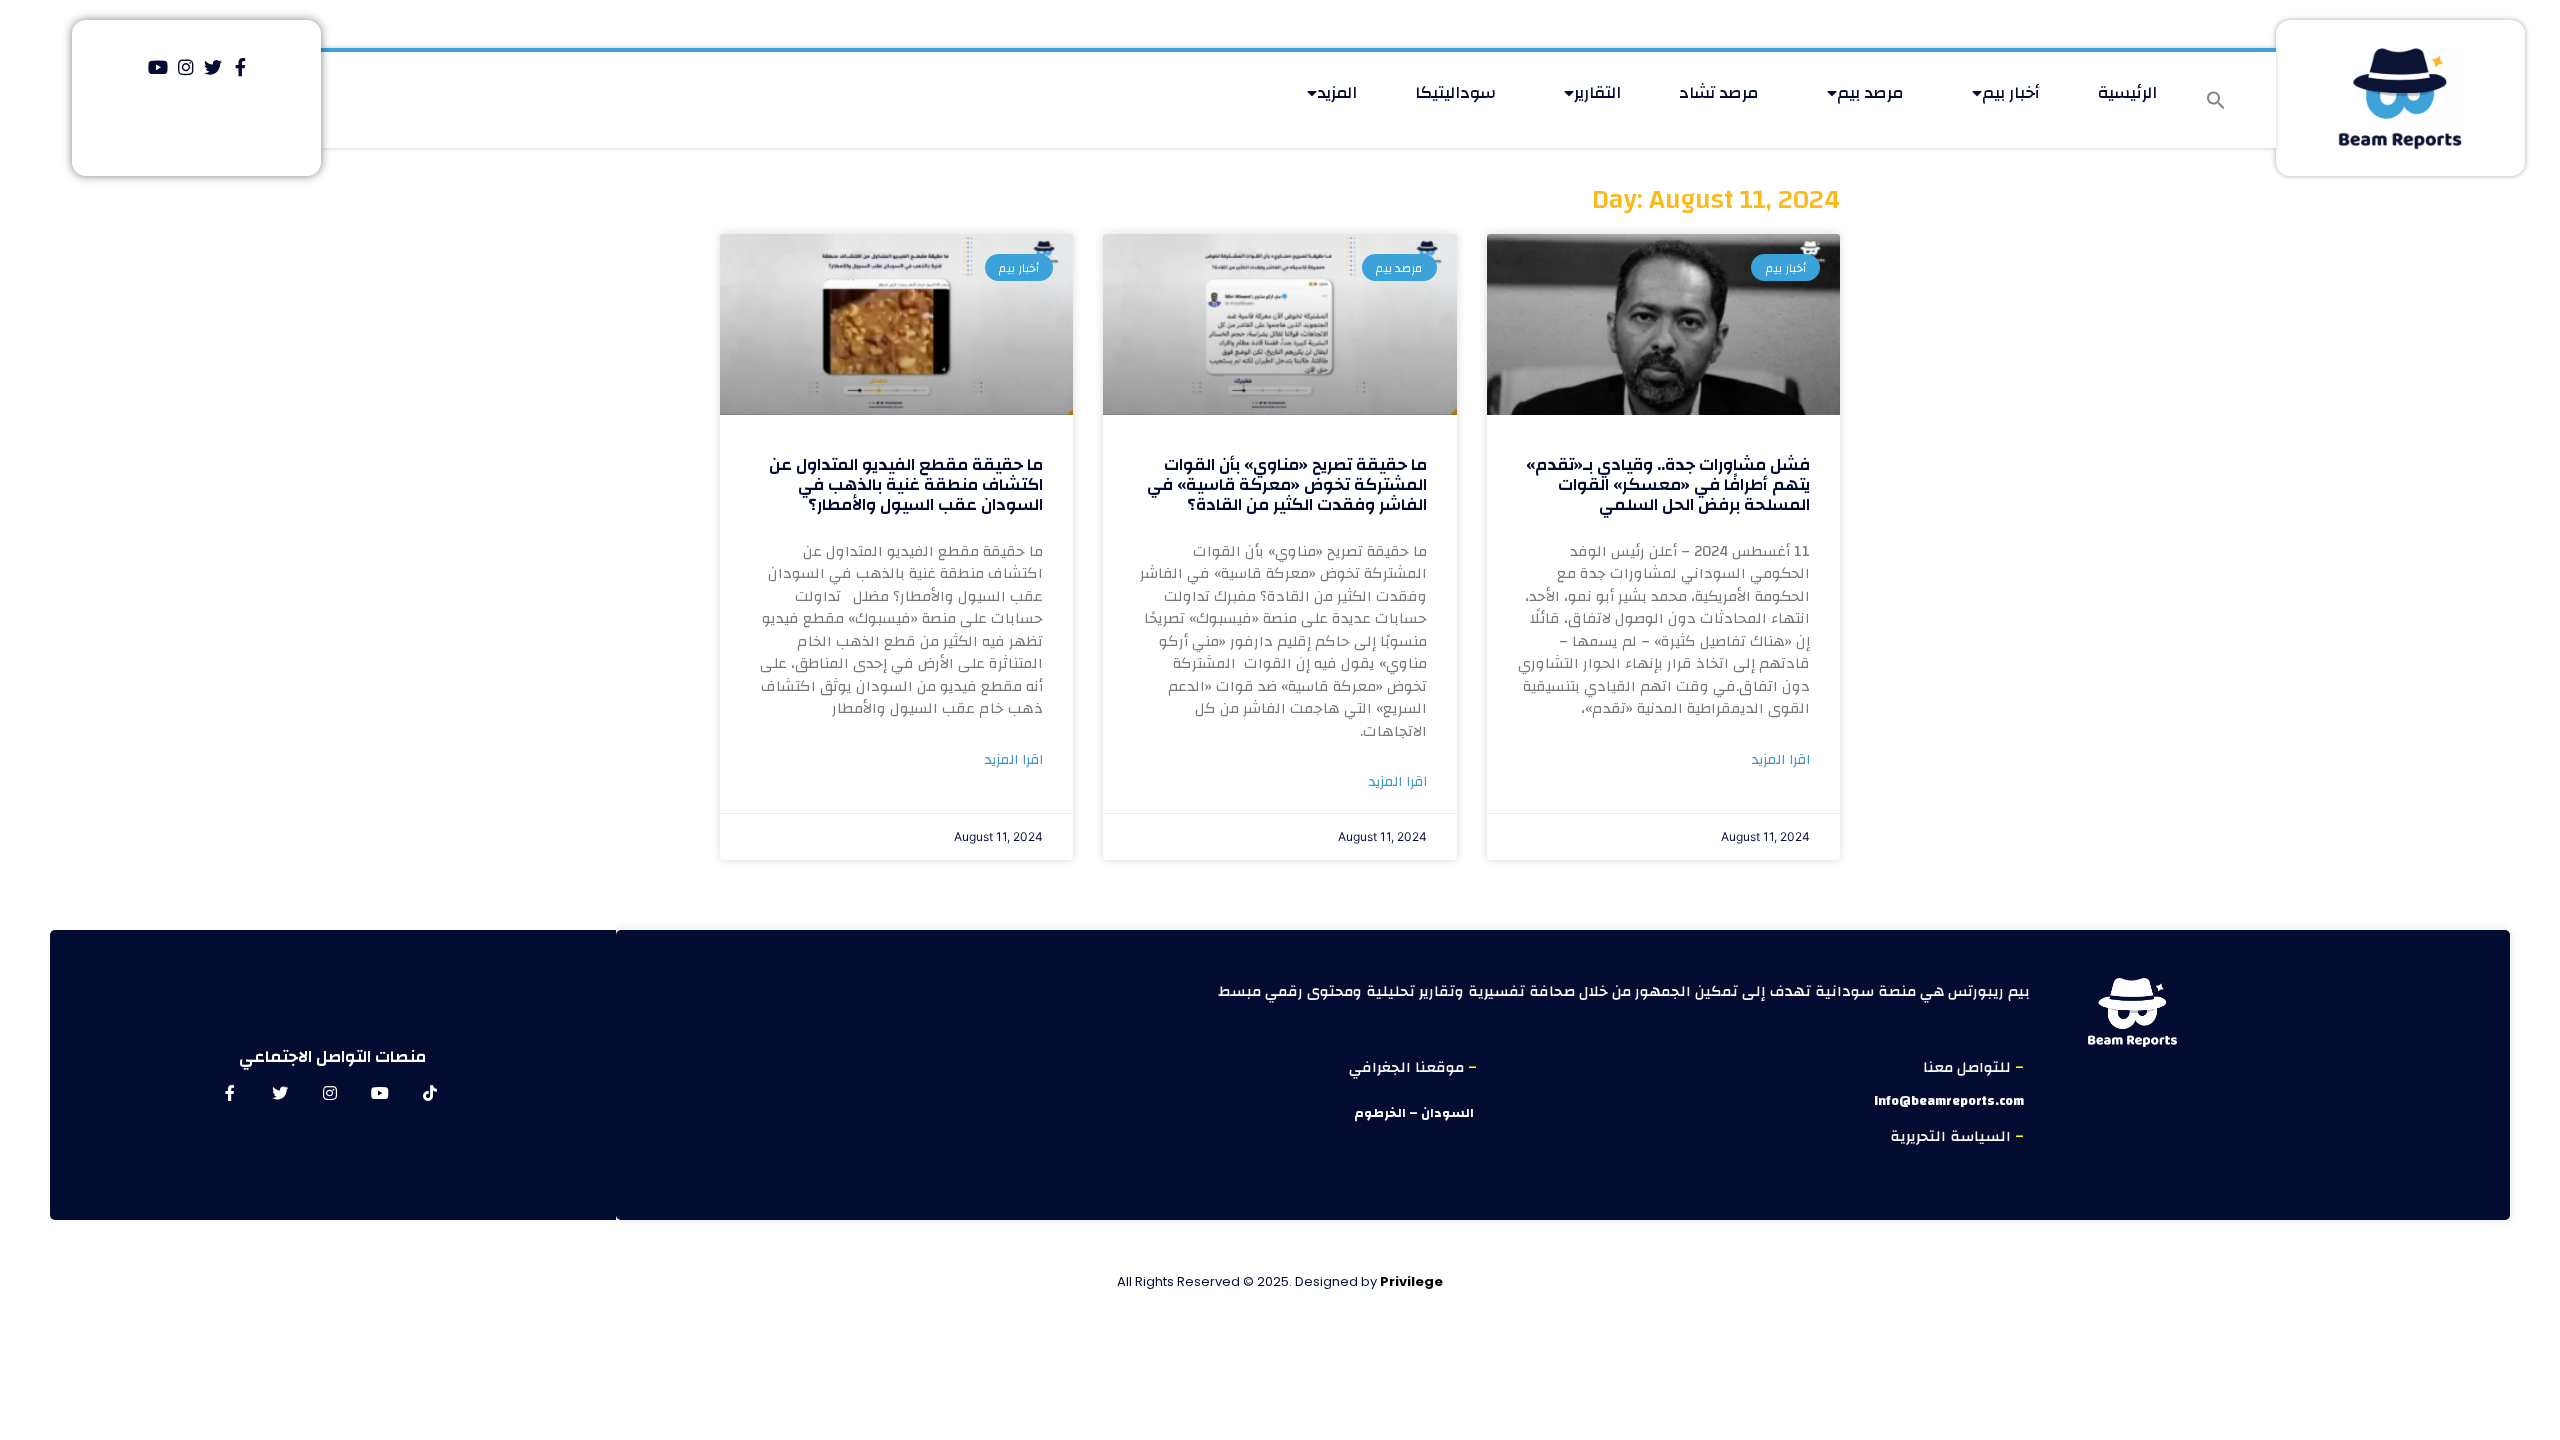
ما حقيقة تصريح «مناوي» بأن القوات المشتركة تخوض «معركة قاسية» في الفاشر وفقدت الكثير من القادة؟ (1287, 485)
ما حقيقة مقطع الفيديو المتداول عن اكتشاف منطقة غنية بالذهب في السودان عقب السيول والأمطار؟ (906, 485)
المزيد (1337, 92)
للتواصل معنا (1969, 1067)
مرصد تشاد (1719, 92)
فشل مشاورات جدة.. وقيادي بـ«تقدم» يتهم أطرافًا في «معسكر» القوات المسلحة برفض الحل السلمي (1668, 485)
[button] (2216, 100)
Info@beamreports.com (1949, 1101)
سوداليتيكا (1455, 92)
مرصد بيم (1870, 92)
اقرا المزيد (1781, 760)
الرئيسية (2127, 92)
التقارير (1597, 92)
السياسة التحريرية (1952, 1136)
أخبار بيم (2011, 92)
